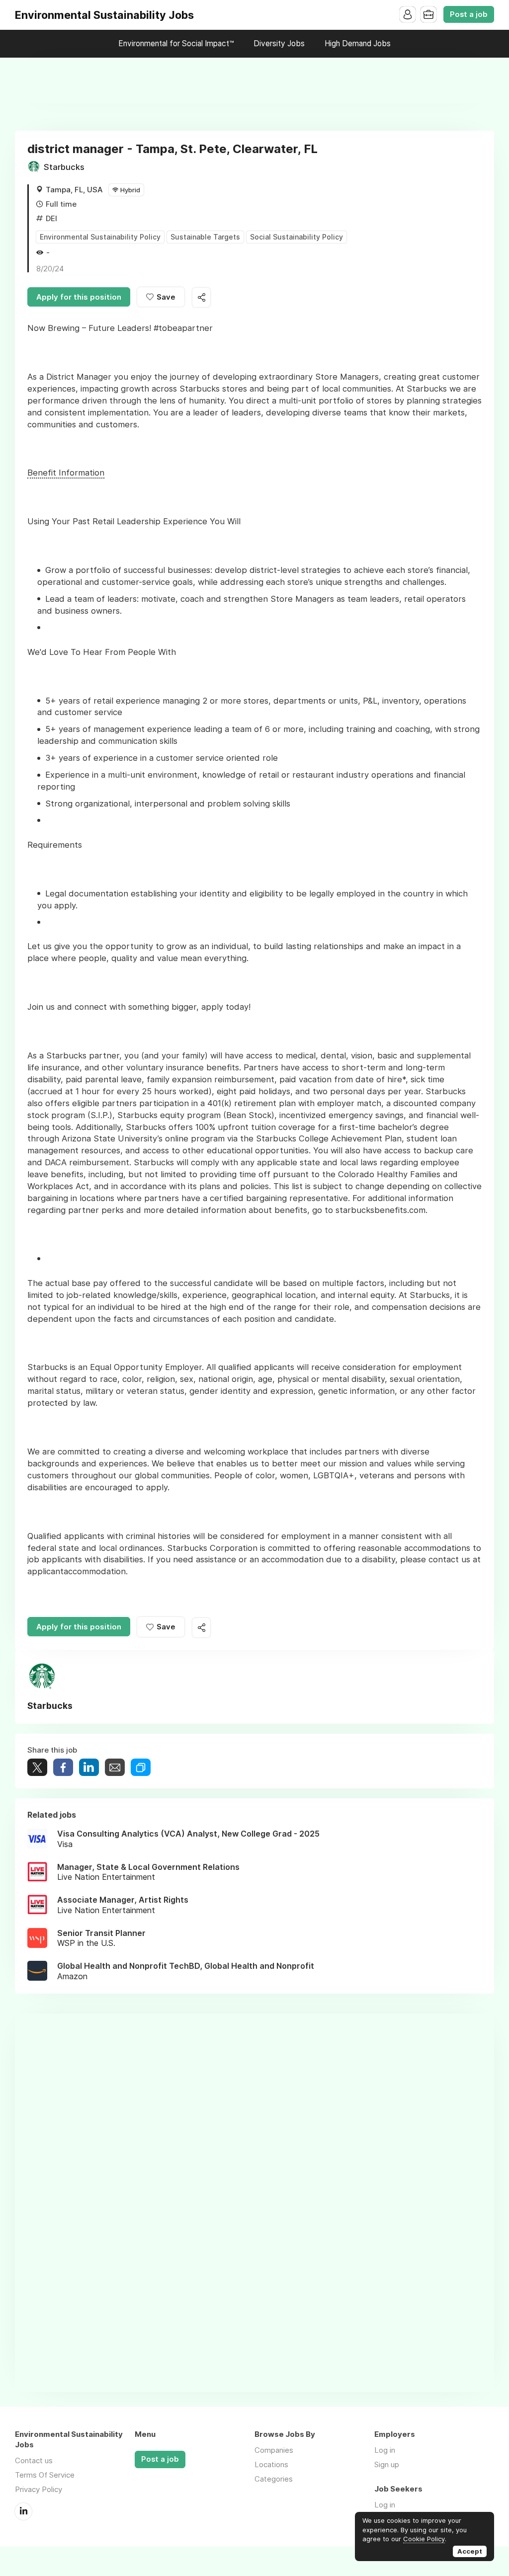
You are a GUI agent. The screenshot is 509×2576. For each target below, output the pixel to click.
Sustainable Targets (205, 237)
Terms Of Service (45, 2475)
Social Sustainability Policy (297, 237)
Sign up (387, 2464)
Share (63, 1767)
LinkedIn (23, 2511)
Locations (271, 2464)
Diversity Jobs (279, 43)
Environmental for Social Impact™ (176, 43)
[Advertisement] (254, 80)
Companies (274, 2450)
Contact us (34, 2460)
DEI (51, 218)
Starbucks (64, 167)
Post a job (469, 14)
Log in (385, 2450)
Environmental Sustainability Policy (100, 237)
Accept (470, 2551)
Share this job (201, 297)
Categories (274, 2479)
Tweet (37, 1767)
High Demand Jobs (358, 43)
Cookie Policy (424, 2539)
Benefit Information (66, 473)
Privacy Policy (39, 2489)
